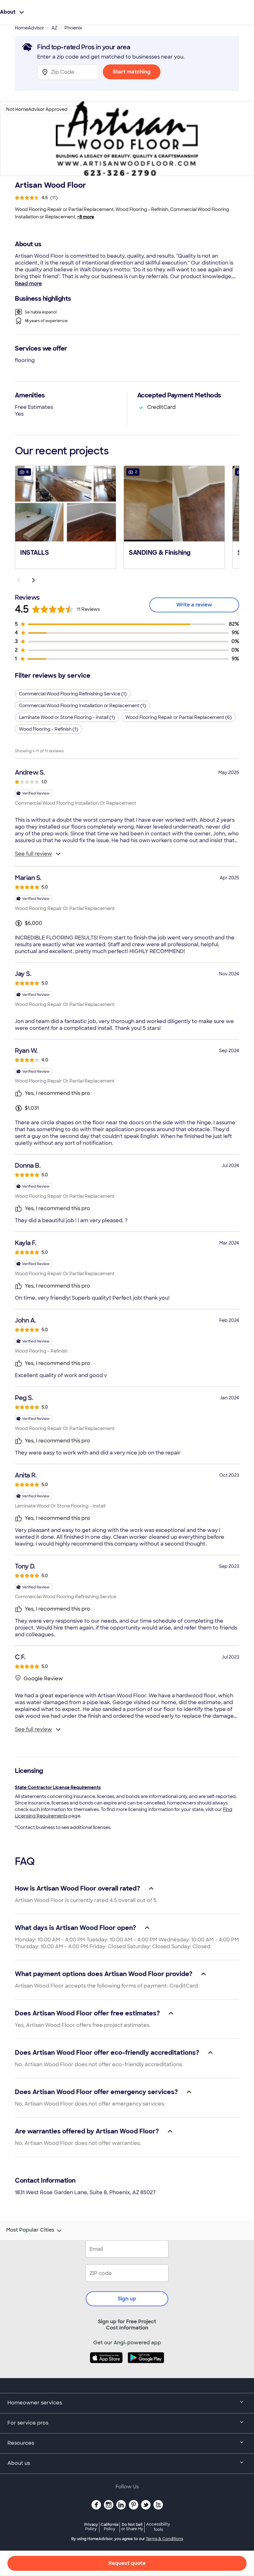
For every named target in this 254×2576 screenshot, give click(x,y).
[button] (66, 517)
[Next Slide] (33, 580)
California (109, 2527)
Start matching (132, 72)
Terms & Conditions (164, 2539)
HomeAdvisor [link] (30, 28)
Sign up (127, 2299)
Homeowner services (35, 2403)
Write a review (194, 605)
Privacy (91, 2527)
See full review (33, 854)
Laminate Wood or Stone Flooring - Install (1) (67, 717)
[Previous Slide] (19, 580)
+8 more (86, 217)
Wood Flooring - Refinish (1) (48, 729)
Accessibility (158, 2527)
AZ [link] (54, 28)
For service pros (28, 2423)
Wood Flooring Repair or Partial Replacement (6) (179, 717)
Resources (21, 2443)
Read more (28, 284)
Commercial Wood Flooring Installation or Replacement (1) (82, 706)
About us (19, 2463)
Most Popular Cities (30, 2230)
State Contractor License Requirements (58, 1787)
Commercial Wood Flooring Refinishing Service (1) (73, 694)
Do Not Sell (132, 2527)
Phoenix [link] (73, 28)
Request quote (127, 2563)
